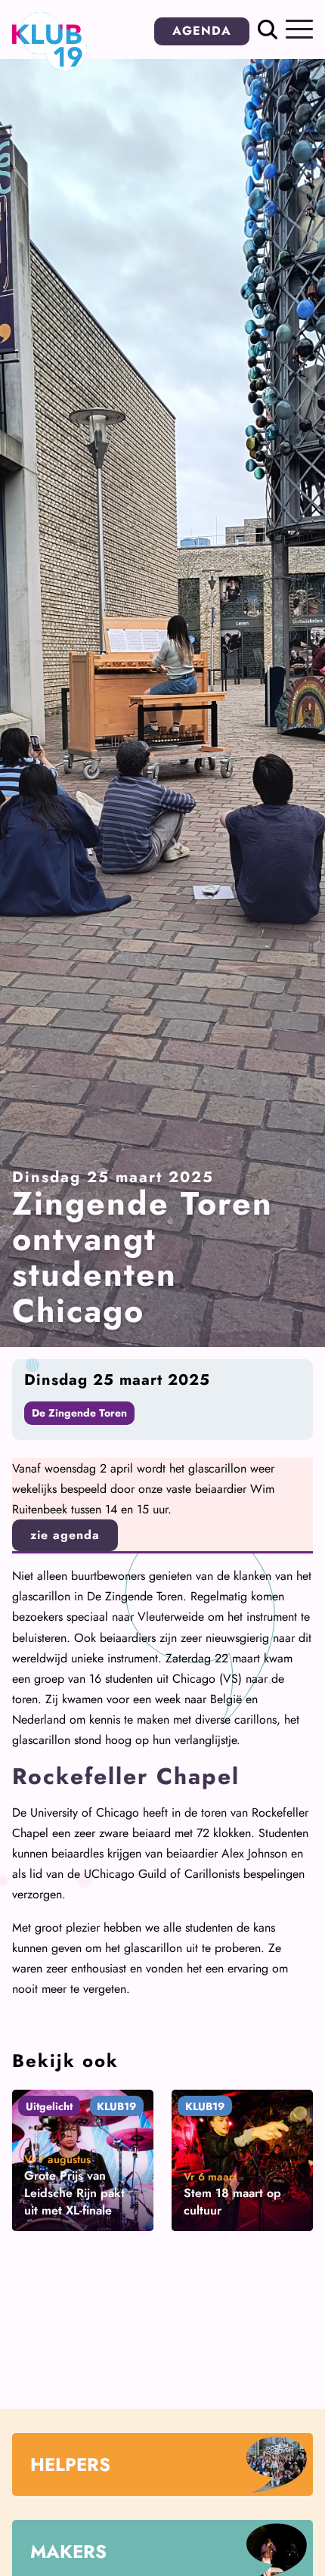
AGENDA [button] (202, 31)
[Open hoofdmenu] (299, 29)
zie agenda (65, 1535)
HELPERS (70, 2464)
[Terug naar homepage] (50, 67)
